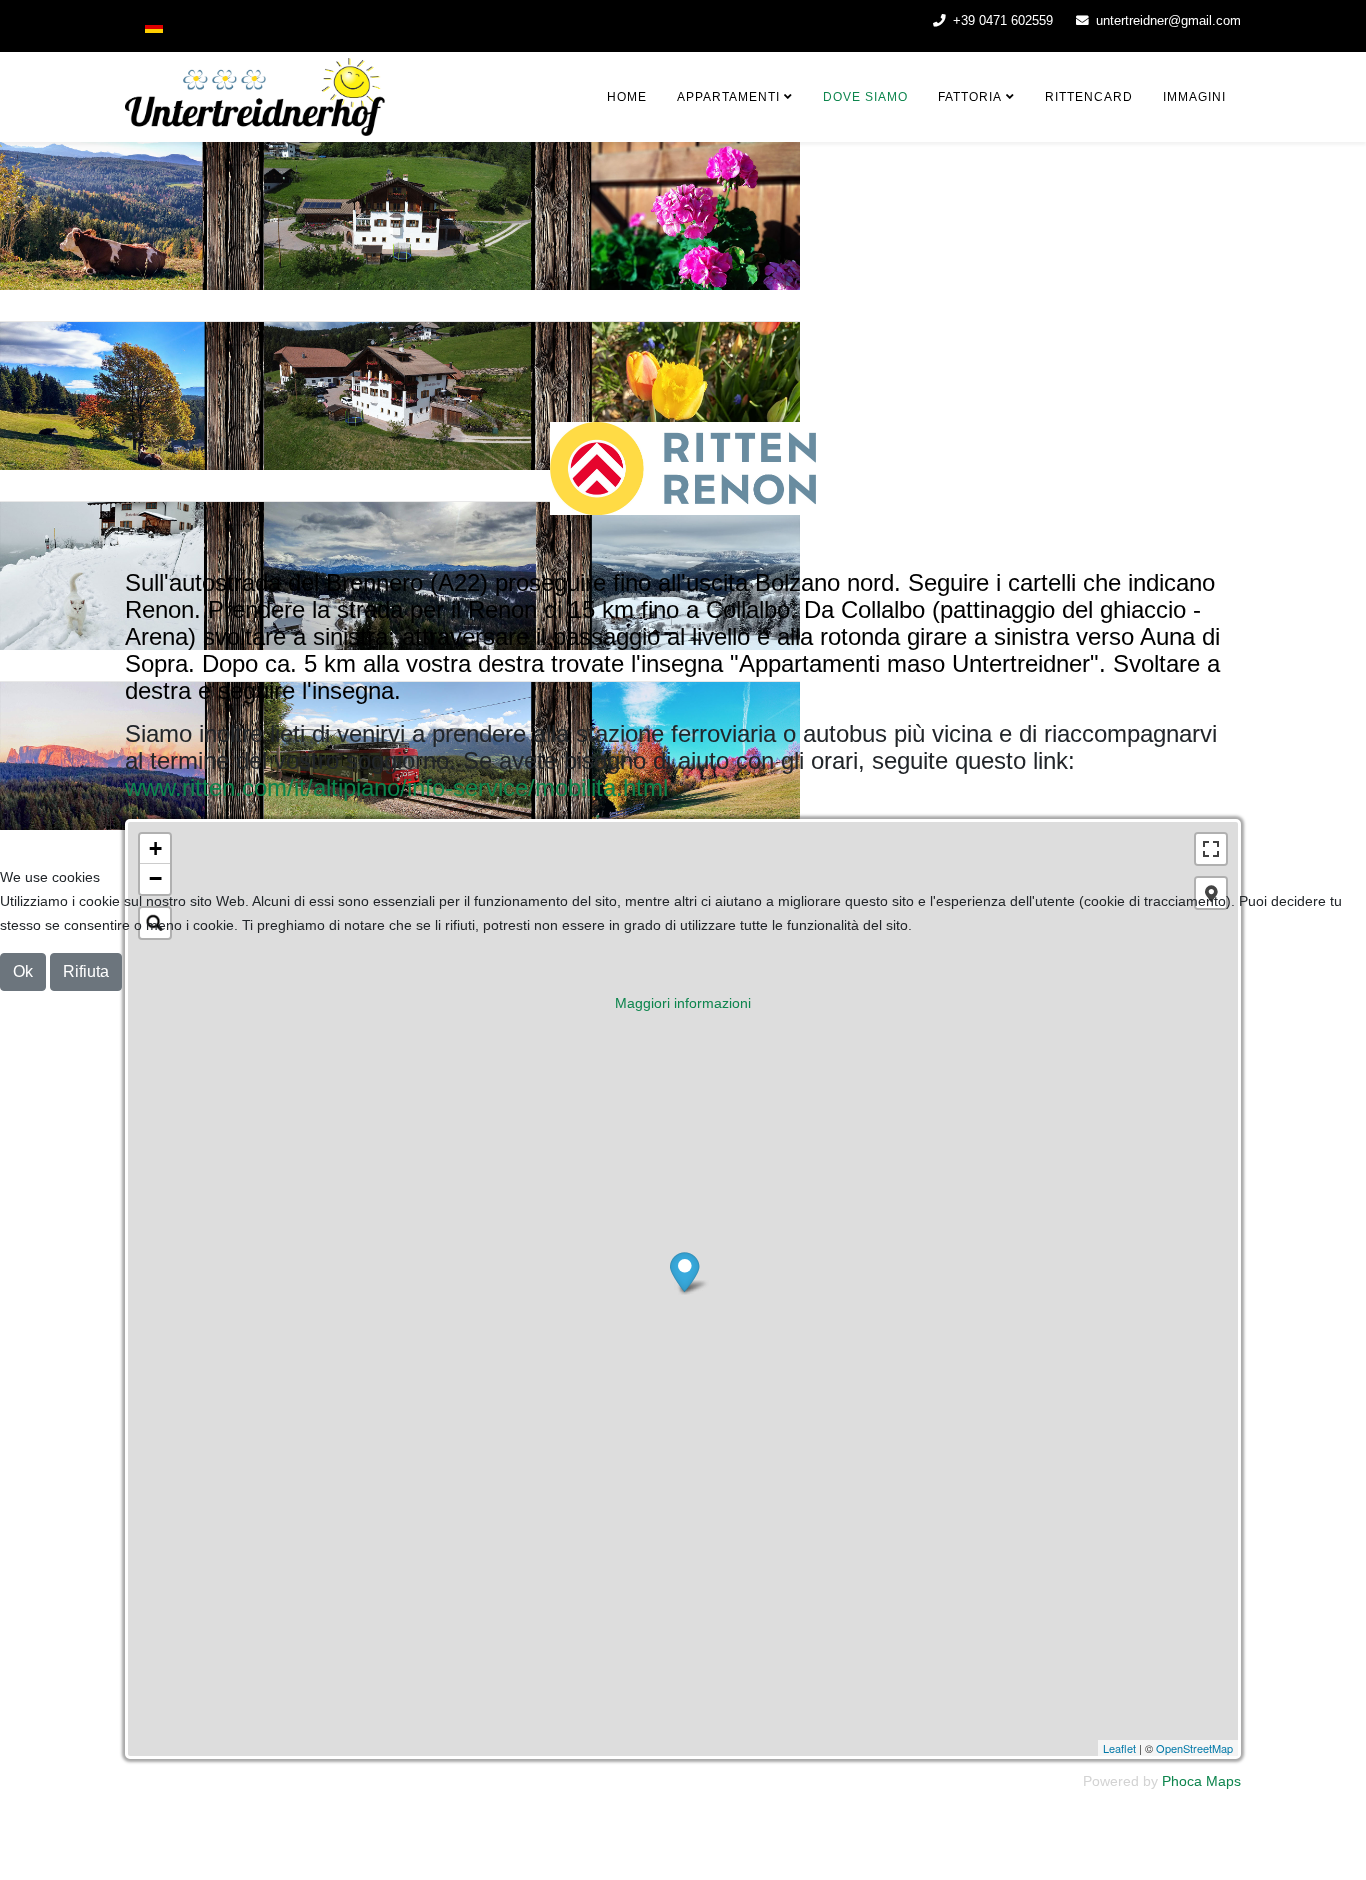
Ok (23, 971)
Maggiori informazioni (683, 1003)
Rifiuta (86, 971)
